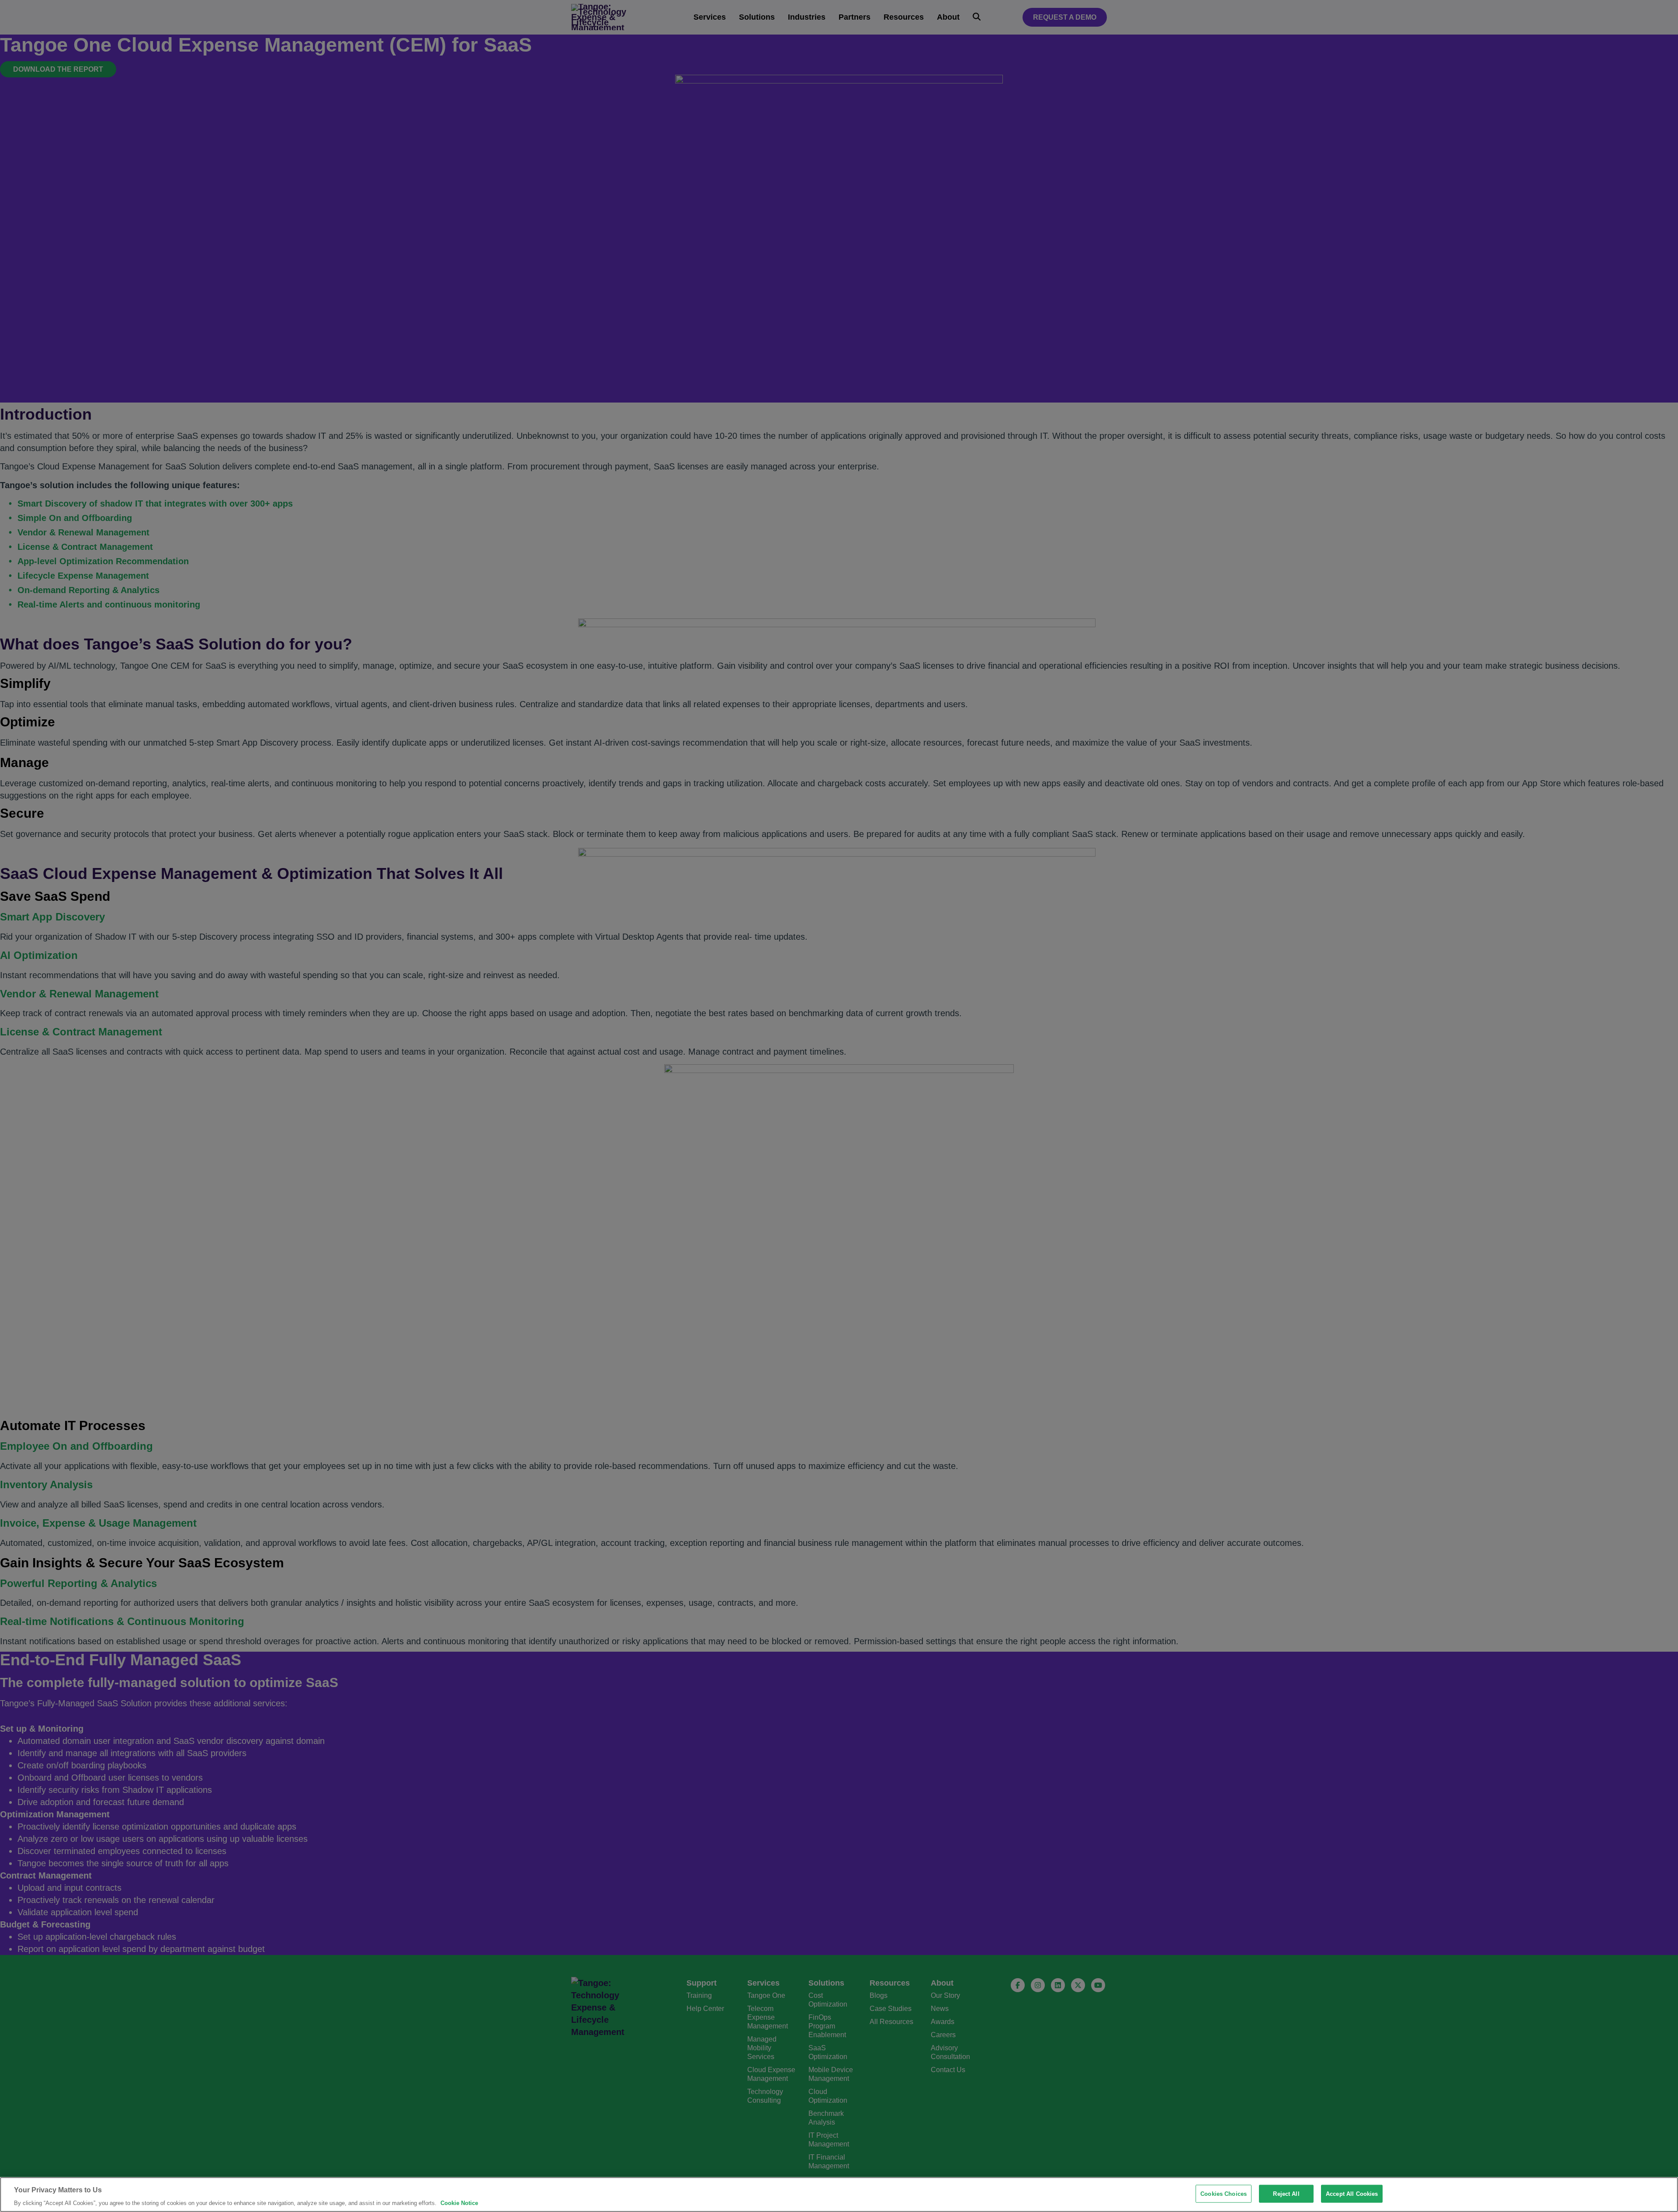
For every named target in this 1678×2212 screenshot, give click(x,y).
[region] (839, 2195)
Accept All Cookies (1352, 2194)
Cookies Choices (1224, 2194)
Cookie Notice (459, 2203)
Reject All (1286, 2194)
